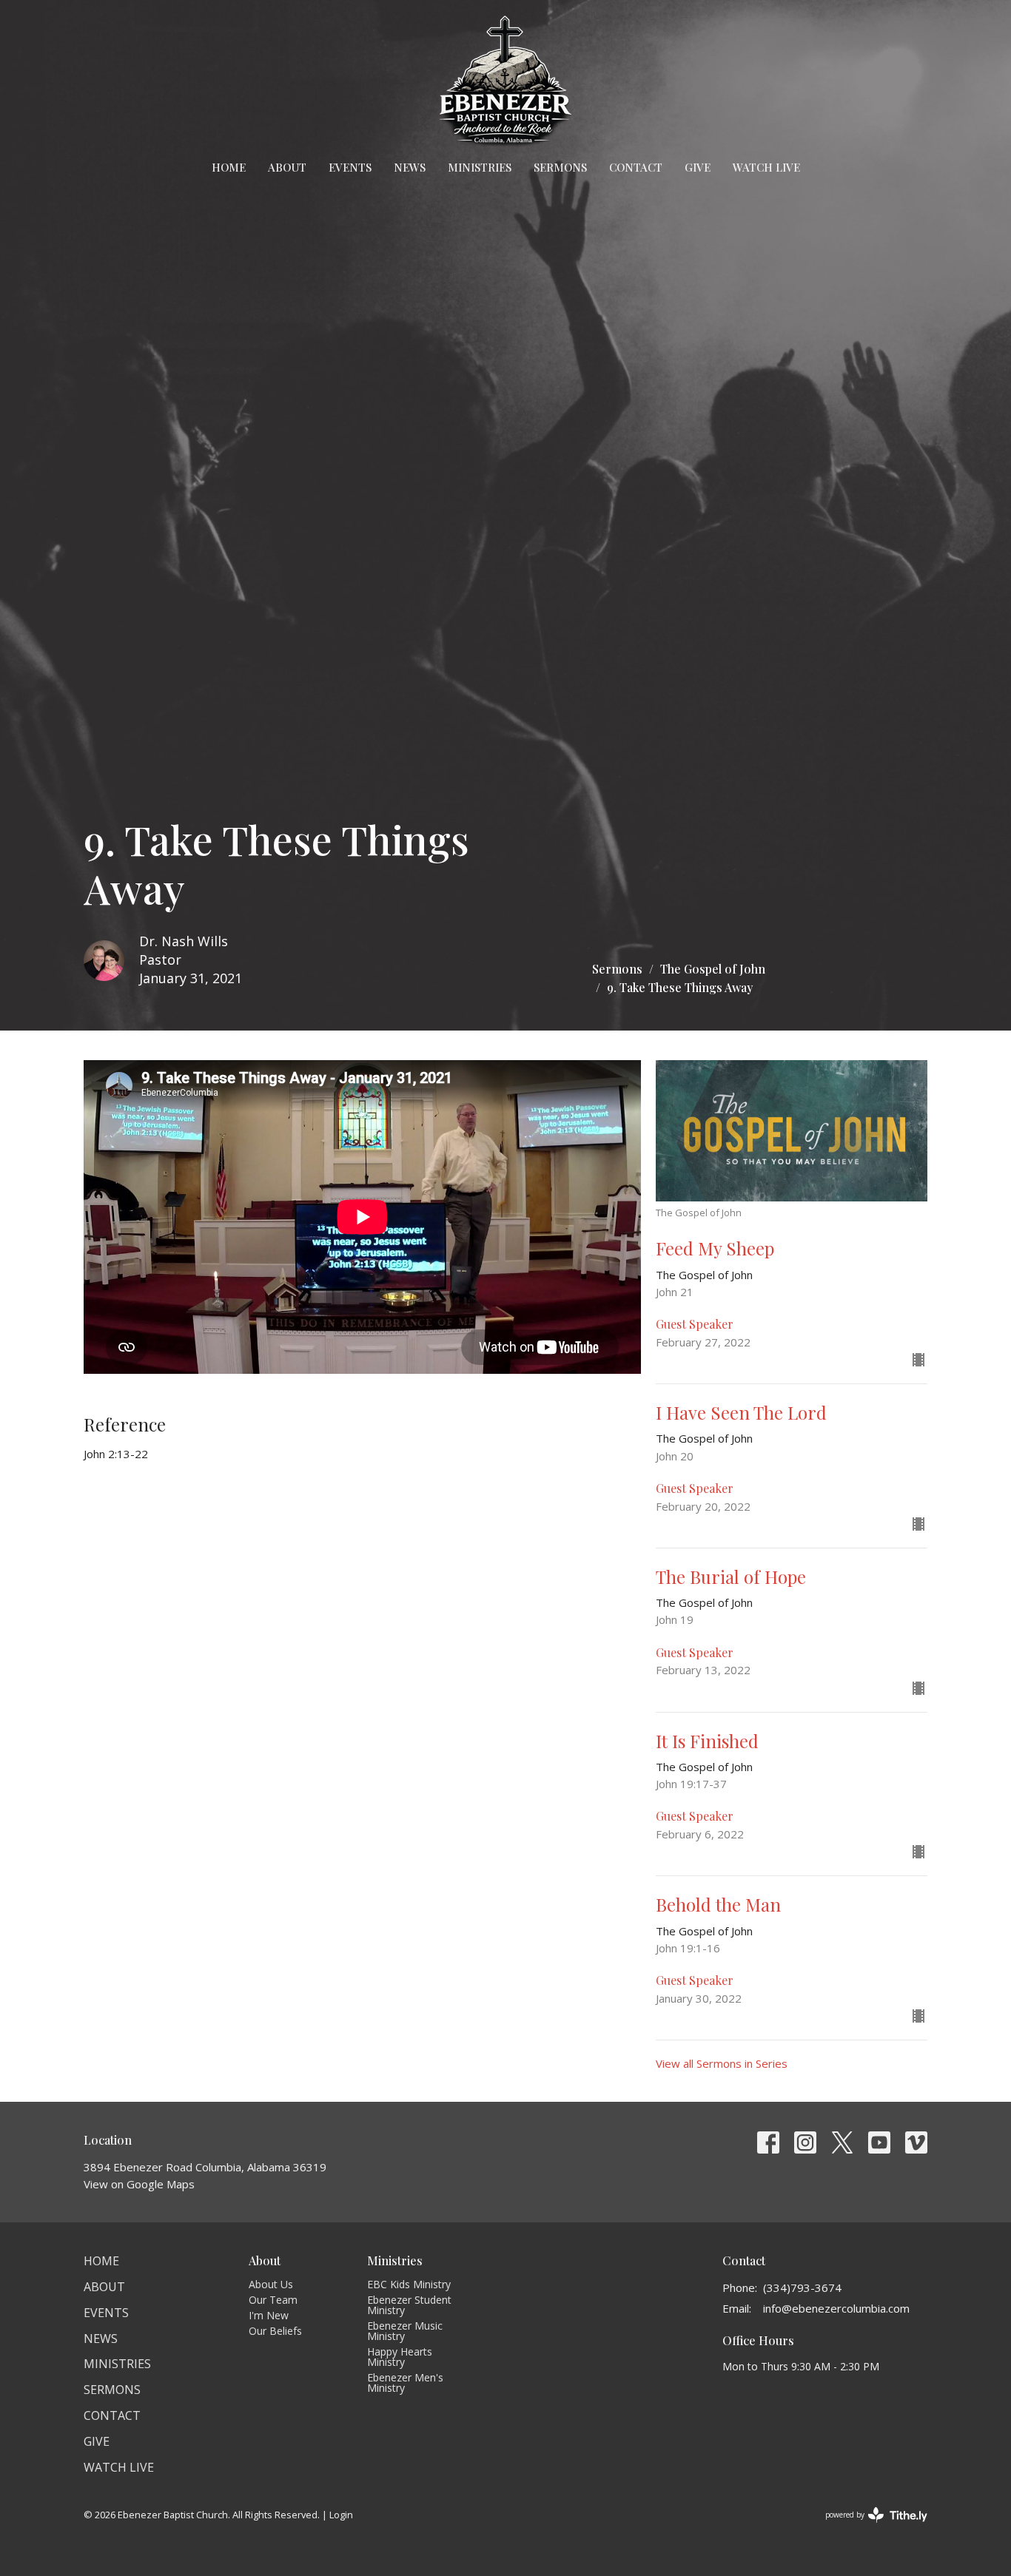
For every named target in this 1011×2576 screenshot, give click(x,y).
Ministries (480, 167)
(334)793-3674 (802, 2287)
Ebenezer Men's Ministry (405, 2383)
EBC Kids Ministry (409, 2284)
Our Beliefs (275, 2331)
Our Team (273, 2300)
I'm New (269, 2315)
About (287, 167)
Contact (636, 167)
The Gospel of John (713, 969)
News (410, 167)
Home (229, 167)
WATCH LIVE (766, 167)
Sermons (560, 167)
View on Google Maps (139, 2184)
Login (341, 2515)
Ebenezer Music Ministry (405, 2331)
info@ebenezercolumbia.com (836, 2308)
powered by (869, 2527)
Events (350, 167)
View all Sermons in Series (722, 2063)
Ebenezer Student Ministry (409, 2305)
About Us (271, 2284)
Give (698, 167)
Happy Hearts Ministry (400, 2357)
